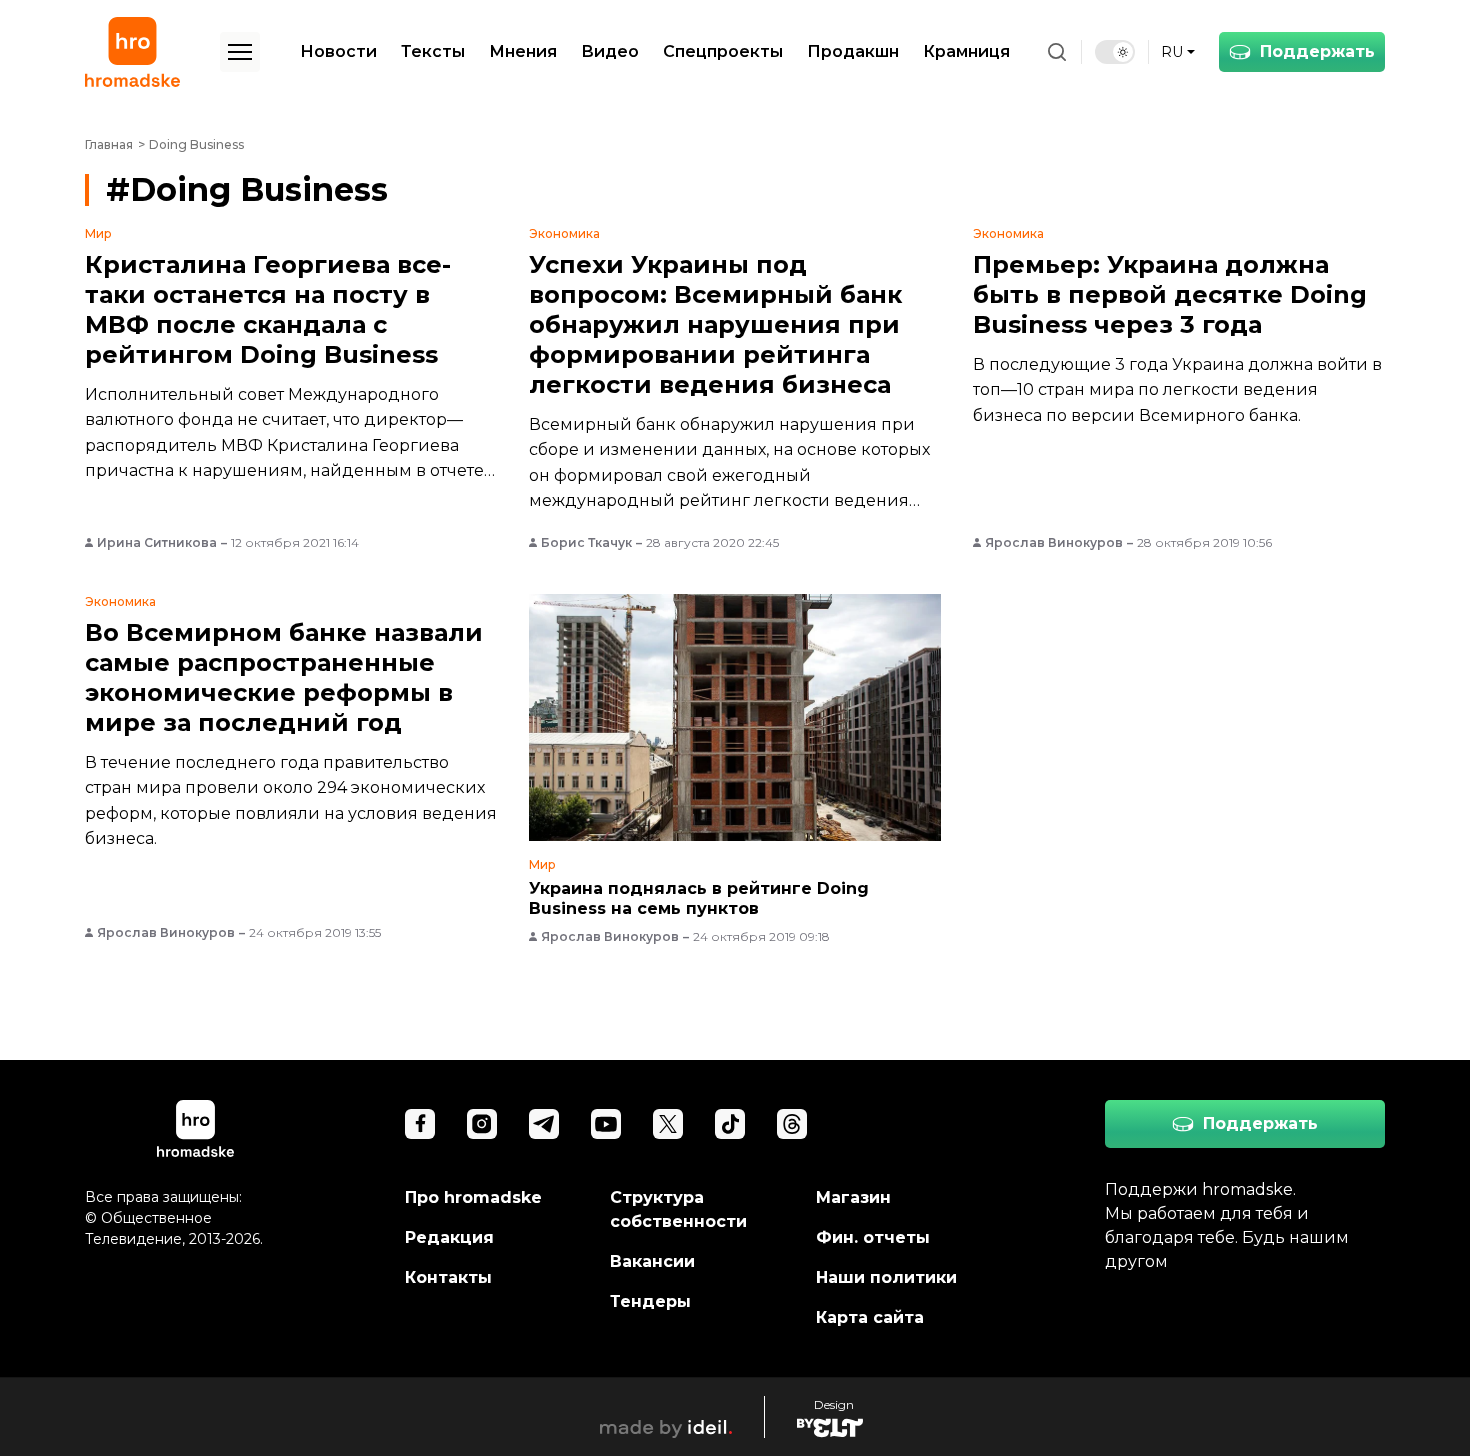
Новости (338, 51)
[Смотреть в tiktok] (730, 1124)
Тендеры (650, 1301)
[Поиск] (1057, 52)
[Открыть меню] (240, 52)
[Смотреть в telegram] (544, 1124)
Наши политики (886, 1277)
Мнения (523, 51)
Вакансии (652, 1261)
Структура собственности (678, 1209)
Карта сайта (870, 1317)
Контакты (448, 1277)
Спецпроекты (723, 51)
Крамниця (966, 51)
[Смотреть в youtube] (606, 1124)
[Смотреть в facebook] (420, 1124)
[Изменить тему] (1115, 52)
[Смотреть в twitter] (668, 1124)
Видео (610, 51)
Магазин (853, 1197)
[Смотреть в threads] (792, 1124)
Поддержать (1317, 51)
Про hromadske (473, 1197)
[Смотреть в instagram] (482, 1124)
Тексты (433, 51)
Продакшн (853, 51)
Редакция (449, 1237)
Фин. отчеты (873, 1237)
